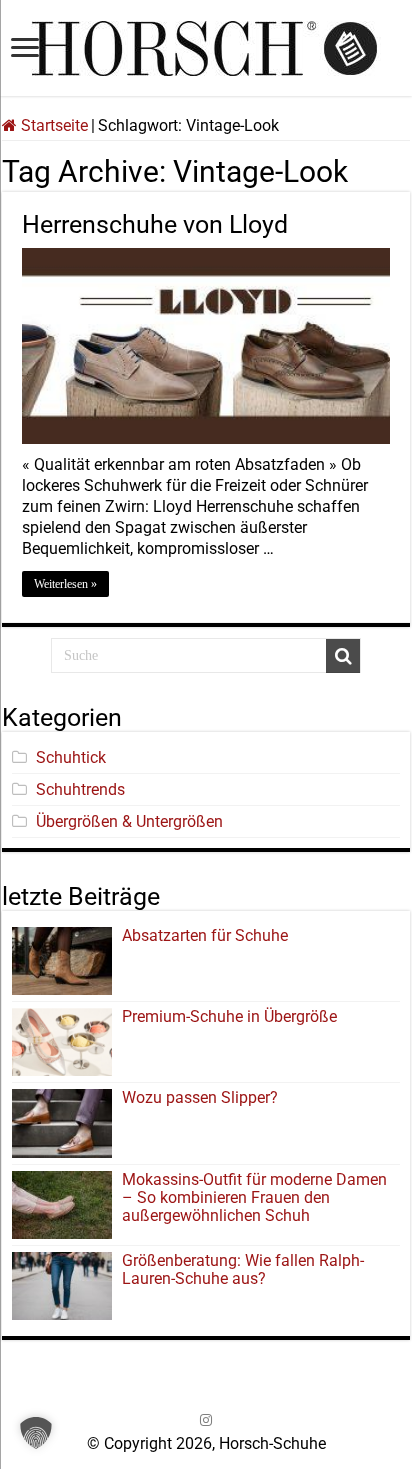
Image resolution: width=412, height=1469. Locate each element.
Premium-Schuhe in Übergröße (229, 1016)
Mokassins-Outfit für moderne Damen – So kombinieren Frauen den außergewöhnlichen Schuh (254, 1197)
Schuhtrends (80, 789)
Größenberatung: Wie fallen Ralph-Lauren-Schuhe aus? (243, 1269)
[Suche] (343, 656)
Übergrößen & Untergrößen (129, 821)
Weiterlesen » (65, 584)
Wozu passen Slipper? (200, 1097)
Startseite (52, 125)
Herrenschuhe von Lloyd (155, 224)
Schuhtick (71, 757)
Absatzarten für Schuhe (209, 935)
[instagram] (206, 1420)
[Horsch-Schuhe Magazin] (206, 45)
